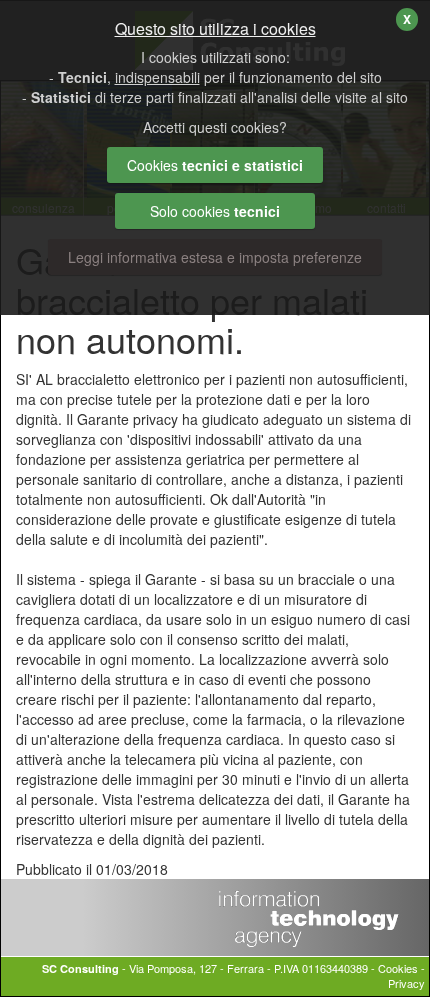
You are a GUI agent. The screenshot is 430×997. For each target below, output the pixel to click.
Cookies (398, 968)
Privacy (406, 983)
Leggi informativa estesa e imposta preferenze (215, 257)
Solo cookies (215, 211)
